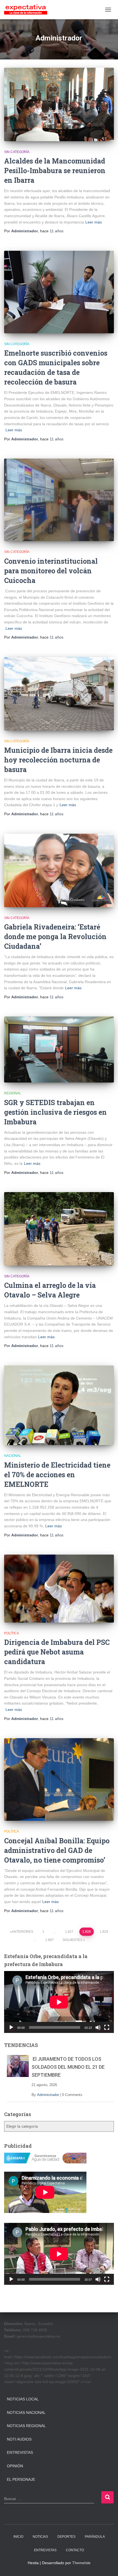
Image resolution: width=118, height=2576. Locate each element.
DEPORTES (66, 2537)
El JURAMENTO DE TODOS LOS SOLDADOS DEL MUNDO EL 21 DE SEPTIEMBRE (68, 2067)
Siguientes (72, 1940)
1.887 (50, 1940)
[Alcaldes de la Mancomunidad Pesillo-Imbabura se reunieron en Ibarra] (59, 104)
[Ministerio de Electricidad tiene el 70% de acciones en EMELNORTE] (59, 1405)
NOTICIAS (40, 2537)
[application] (59, 2002)
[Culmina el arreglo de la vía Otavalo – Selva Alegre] (59, 1229)
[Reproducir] (11, 2027)
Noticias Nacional (26, 2413)
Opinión (15, 2466)
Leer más (94, 222)
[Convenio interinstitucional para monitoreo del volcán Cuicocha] (59, 500)
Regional (13, 1093)
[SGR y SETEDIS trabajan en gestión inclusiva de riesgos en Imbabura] (59, 1050)
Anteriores (23, 1932)
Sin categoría (17, 152)
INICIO (18, 2537)
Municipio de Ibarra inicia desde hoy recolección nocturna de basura (58, 760)
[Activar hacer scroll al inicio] (107, 2565)
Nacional (13, 1456)
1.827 (69, 1932)
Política (12, 1633)
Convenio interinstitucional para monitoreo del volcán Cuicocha (51, 571)
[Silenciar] (98, 2027)
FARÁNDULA (95, 2537)
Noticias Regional (26, 2426)
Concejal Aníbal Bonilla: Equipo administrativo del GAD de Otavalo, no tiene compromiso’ (57, 1850)
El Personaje (21, 2479)
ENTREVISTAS (45, 2550)
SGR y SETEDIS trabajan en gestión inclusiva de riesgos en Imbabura (55, 1112)
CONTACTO (75, 2550)
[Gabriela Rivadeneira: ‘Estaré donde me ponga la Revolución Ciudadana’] (59, 870)
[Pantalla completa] (107, 2027)
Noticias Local (23, 2399)
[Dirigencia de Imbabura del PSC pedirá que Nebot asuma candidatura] (59, 1589)
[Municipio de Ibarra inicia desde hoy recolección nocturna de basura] (59, 694)
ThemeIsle (81, 2563)
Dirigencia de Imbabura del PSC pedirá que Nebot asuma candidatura (57, 1652)
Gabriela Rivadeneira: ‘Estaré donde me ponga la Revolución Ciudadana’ (55, 937)
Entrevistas (20, 2452)
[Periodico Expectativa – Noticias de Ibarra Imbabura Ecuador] (28, 10)
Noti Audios (19, 2439)
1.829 (104, 1932)
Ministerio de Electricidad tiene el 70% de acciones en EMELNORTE (57, 1475)
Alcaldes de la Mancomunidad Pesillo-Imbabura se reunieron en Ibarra (55, 171)
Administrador (48, 2095)
